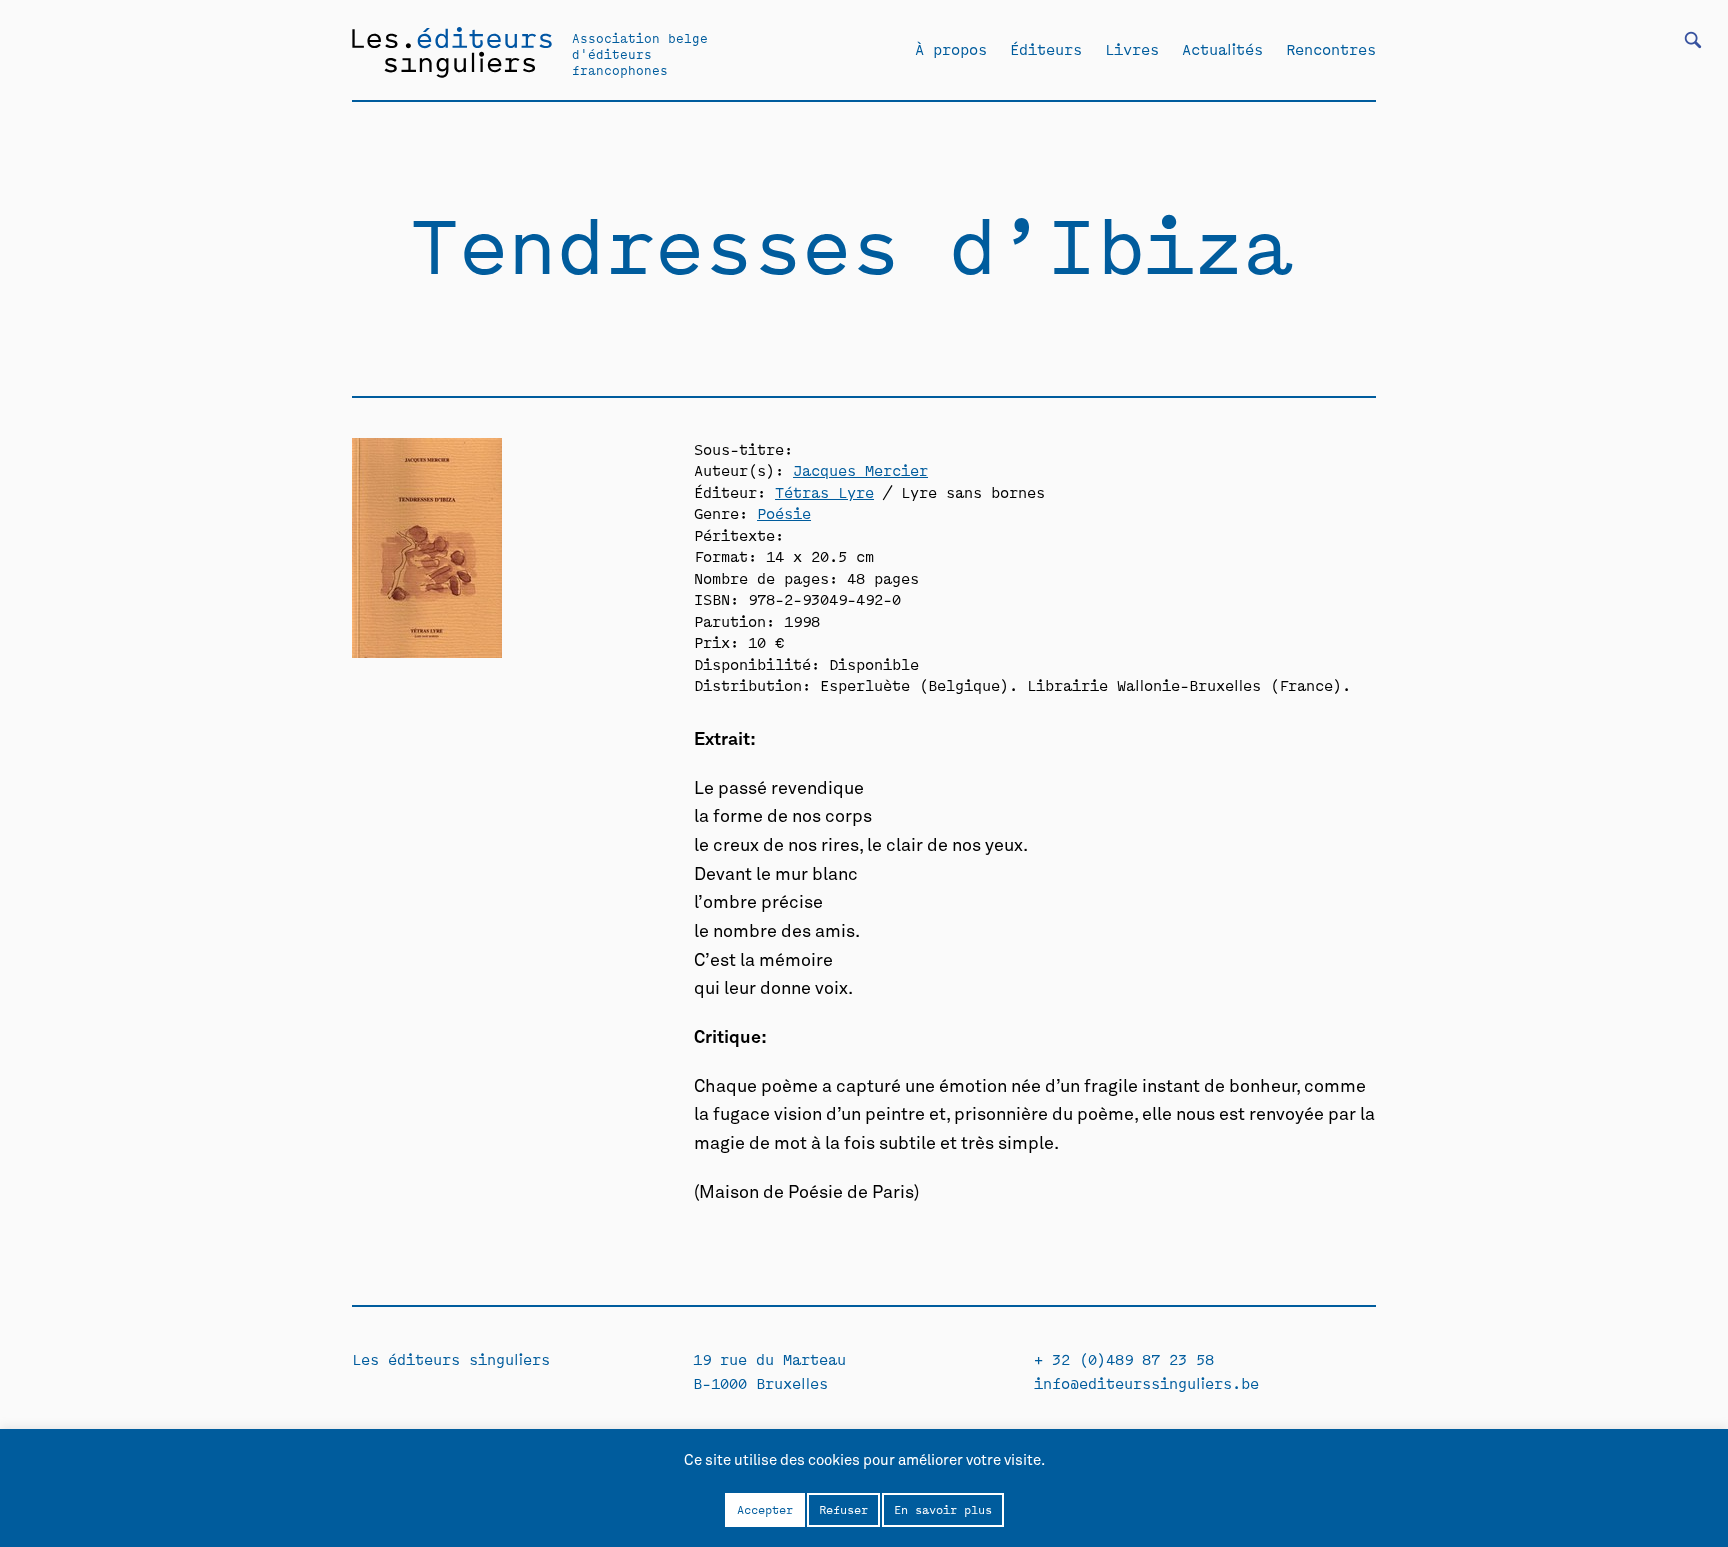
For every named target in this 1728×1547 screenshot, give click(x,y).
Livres (1132, 49)
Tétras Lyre (824, 491)
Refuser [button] (843, 1509)
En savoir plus (943, 1509)
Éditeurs (1046, 49)
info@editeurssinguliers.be (1146, 1382)
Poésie (784, 512)
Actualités (1222, 49)
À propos (951, 49)
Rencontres (1331, 49)
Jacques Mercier (860, 469)
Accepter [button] (765, 1509)
